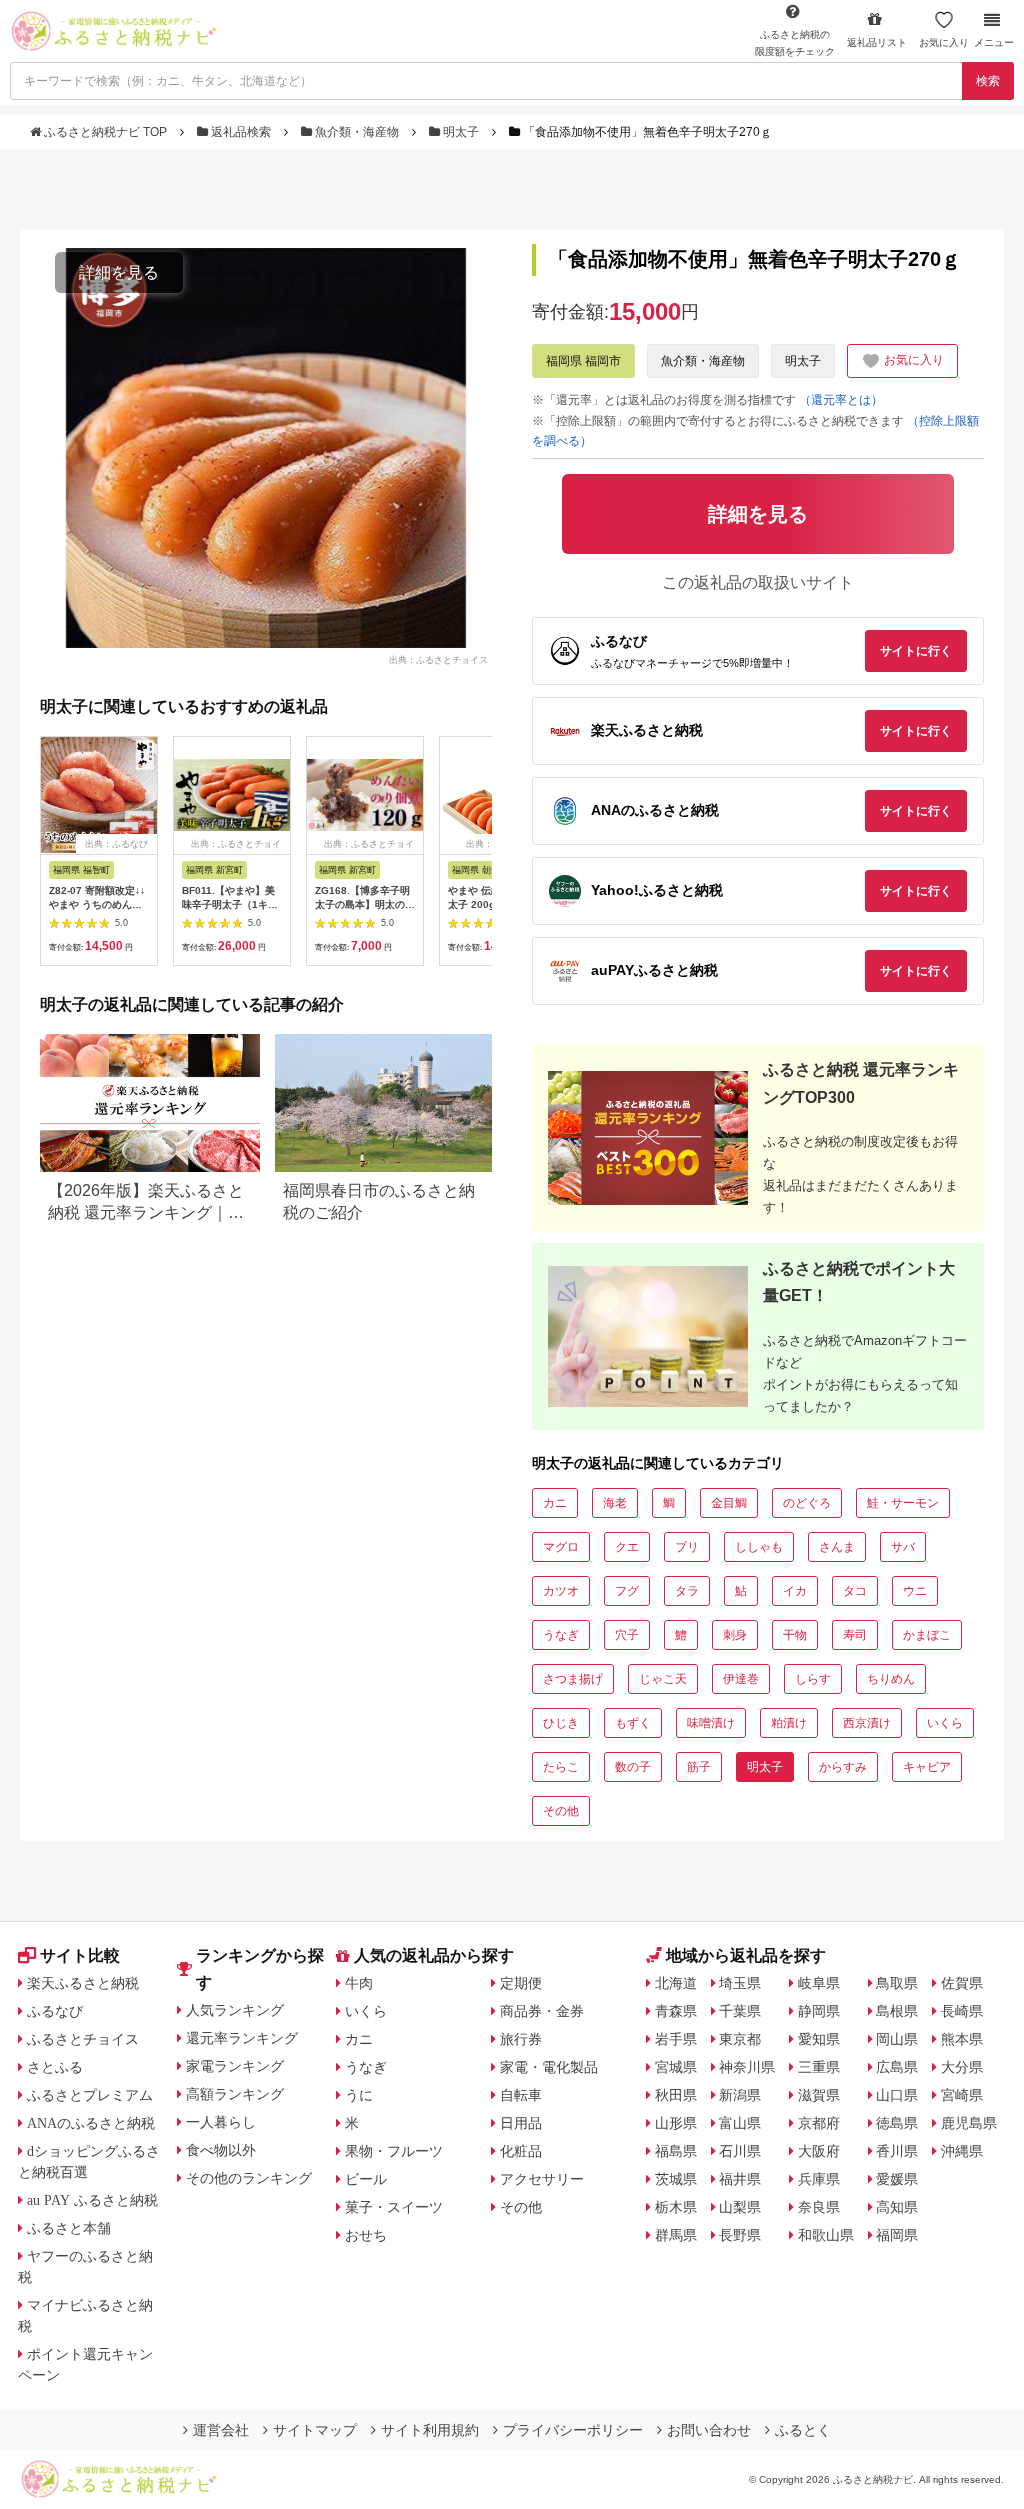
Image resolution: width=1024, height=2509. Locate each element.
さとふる (55, 2067)
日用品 (521, 2123)
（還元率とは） (841, 400)
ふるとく (803, 2430)
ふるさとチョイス (83, 2039)
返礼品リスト (877, 42)
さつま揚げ (573, 1679)
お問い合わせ (709, 2430)
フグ (627, 1591)
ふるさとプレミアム (90, 2095)
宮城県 (676, 2067)
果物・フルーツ (394, 2151)
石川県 (740, 2151)
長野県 (740, 2235)
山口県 (897, 2095)
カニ (555, 1503)
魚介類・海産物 (357, 132)
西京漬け (867, 1723)
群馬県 (676, 2235)
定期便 (521, 1983)
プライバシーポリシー (573, 2430)
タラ (687, 1591)
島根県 (897, 2011)
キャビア (927, 1767)
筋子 (699, 1767)
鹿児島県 (969, 2123)
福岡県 (897, 2235)
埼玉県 (740, 1983)
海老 (615, 1503)
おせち (366, 2235)
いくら (945, 1723)
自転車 (521, 2095)
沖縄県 (962, 2151)
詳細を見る (119, 272)
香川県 (897, 2151)
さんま (837, 1547)
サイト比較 (80, 1955)
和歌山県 (826, 2235)
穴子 (627, 1635)
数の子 (633, 1767)
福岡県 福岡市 (583, 361)
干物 (795, 1635)
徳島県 (897, 2123)
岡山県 (897, 2039)
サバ (903, 1547)
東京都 (740, 2039)
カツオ (561, 1591)
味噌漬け (711, 1723)
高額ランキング (235, 2094)
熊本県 (962, 2039)
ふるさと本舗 (69, 2228)
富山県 (740, 2123)
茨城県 (676, 2179)
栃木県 (676, 2207)
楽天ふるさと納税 (83, 1983)
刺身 (735, 1635)
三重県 (819, 2067)
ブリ (687, 1547)
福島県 (676, 2151)
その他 (561, 1811)
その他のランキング (249, 2178)
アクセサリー (542, 2179)
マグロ (561, 1547)
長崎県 (962, 2011)
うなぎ (561, 1635)
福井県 (740, 2179)
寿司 (855, 1635)
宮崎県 (962, 2095)
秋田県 (676, 2095)
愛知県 (819, 2039)
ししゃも (759, 1547)
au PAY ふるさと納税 (92, 2200)
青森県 (676, 2011)
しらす (813, 1679)
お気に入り (944, 42)
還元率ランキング (242, 2038)
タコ (855, 1591)
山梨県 (740, 2207)
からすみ (843, 1767)
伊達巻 (741, 1679)
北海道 (676, 1983)
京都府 (819, 2123)
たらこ (561, 1767)
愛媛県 (897, 2179)
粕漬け (789, 1723)
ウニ (915, 1591)
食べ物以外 (221, 2150)
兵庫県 (819, 2179)
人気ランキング (235, 2010)
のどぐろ (807, 1503)
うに (359, 2095)
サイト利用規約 (430, 2430)
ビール (366, 2179)
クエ (627, 1547)
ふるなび (55, 2011)
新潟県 (740, 2095)
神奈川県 (747, 2067)
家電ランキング (235, 2066)
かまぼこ (927, 1635)
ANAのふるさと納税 (91, 2123)
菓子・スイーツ (394, 2207)
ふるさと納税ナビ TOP (105, 132)
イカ (795, 1591)
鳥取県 (897, 1983)
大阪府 (819, 2151)
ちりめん (891, 1679)
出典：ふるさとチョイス (438, 659)
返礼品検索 (241, 132)
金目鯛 (729, 1503)
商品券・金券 (542, 2011)
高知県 (897, 2207)
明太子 (461, 132)
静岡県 (819, 2011)
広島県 (897, 2067)
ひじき (561, 1723)
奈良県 (819, 2207)
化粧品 (521, 2151)
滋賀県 (819, 2095)
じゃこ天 (663, 1679)
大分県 (962, 2067)
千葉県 (740, 2011)
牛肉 (359, 1983)
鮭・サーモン (903, 1503)
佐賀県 (962, 1983)
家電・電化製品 (549, 2067)
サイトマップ (315, 2430)
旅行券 (521, 2039)
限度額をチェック (795, 43)
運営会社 (221, 2430)
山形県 (676, 2123)
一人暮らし (221, 2122)
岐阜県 (819, 1983)
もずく (633, 1723)
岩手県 (676, 2039)
